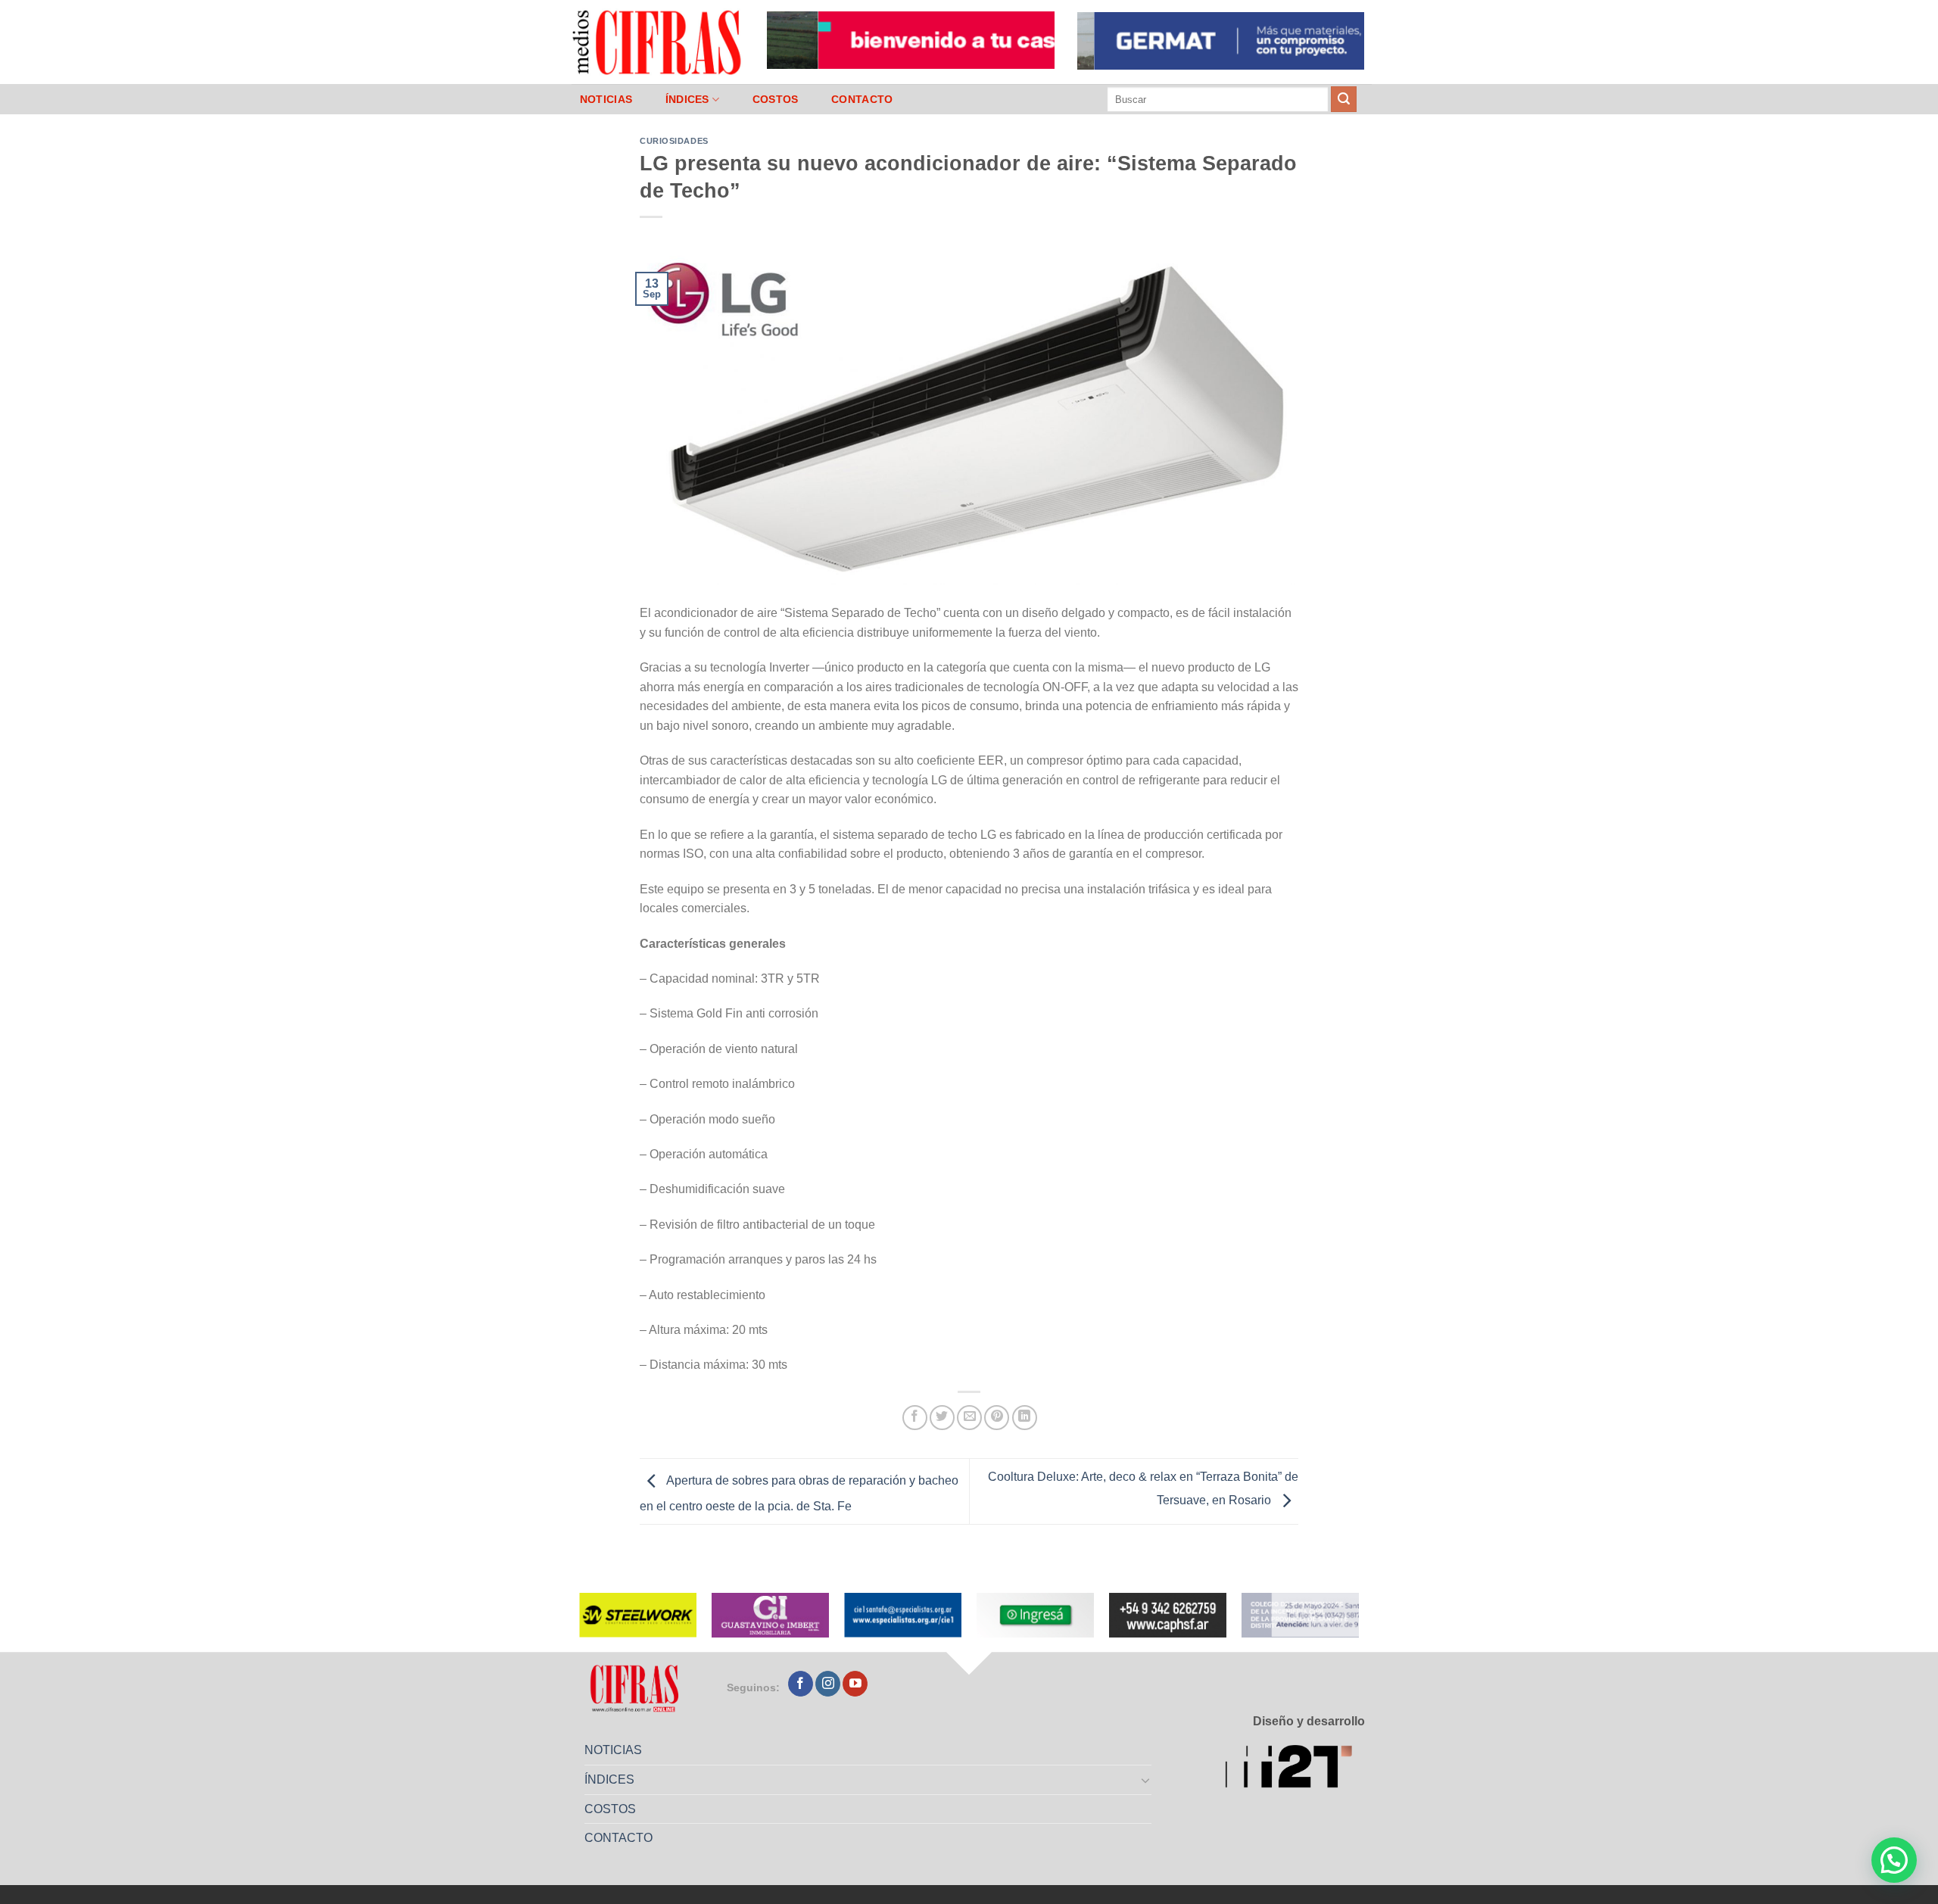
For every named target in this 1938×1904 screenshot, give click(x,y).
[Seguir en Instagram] (828, 1684)
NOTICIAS (606, 99)
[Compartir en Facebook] (915, 1418)
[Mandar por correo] (969, 1418)
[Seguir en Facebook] (801, 1684)
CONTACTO (862, 99)
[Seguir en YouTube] (855, 1684)
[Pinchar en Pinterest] (997, 1418)
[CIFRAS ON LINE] (658, 42)
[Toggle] (1146, 1780)
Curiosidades (674, 141)
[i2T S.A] (1295, 1769)
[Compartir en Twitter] (942, 1418)
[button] (1894, 1860)
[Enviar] (1344, 99)
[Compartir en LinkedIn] (1025, 1418)
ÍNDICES (687, 99)
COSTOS (776, 99)
